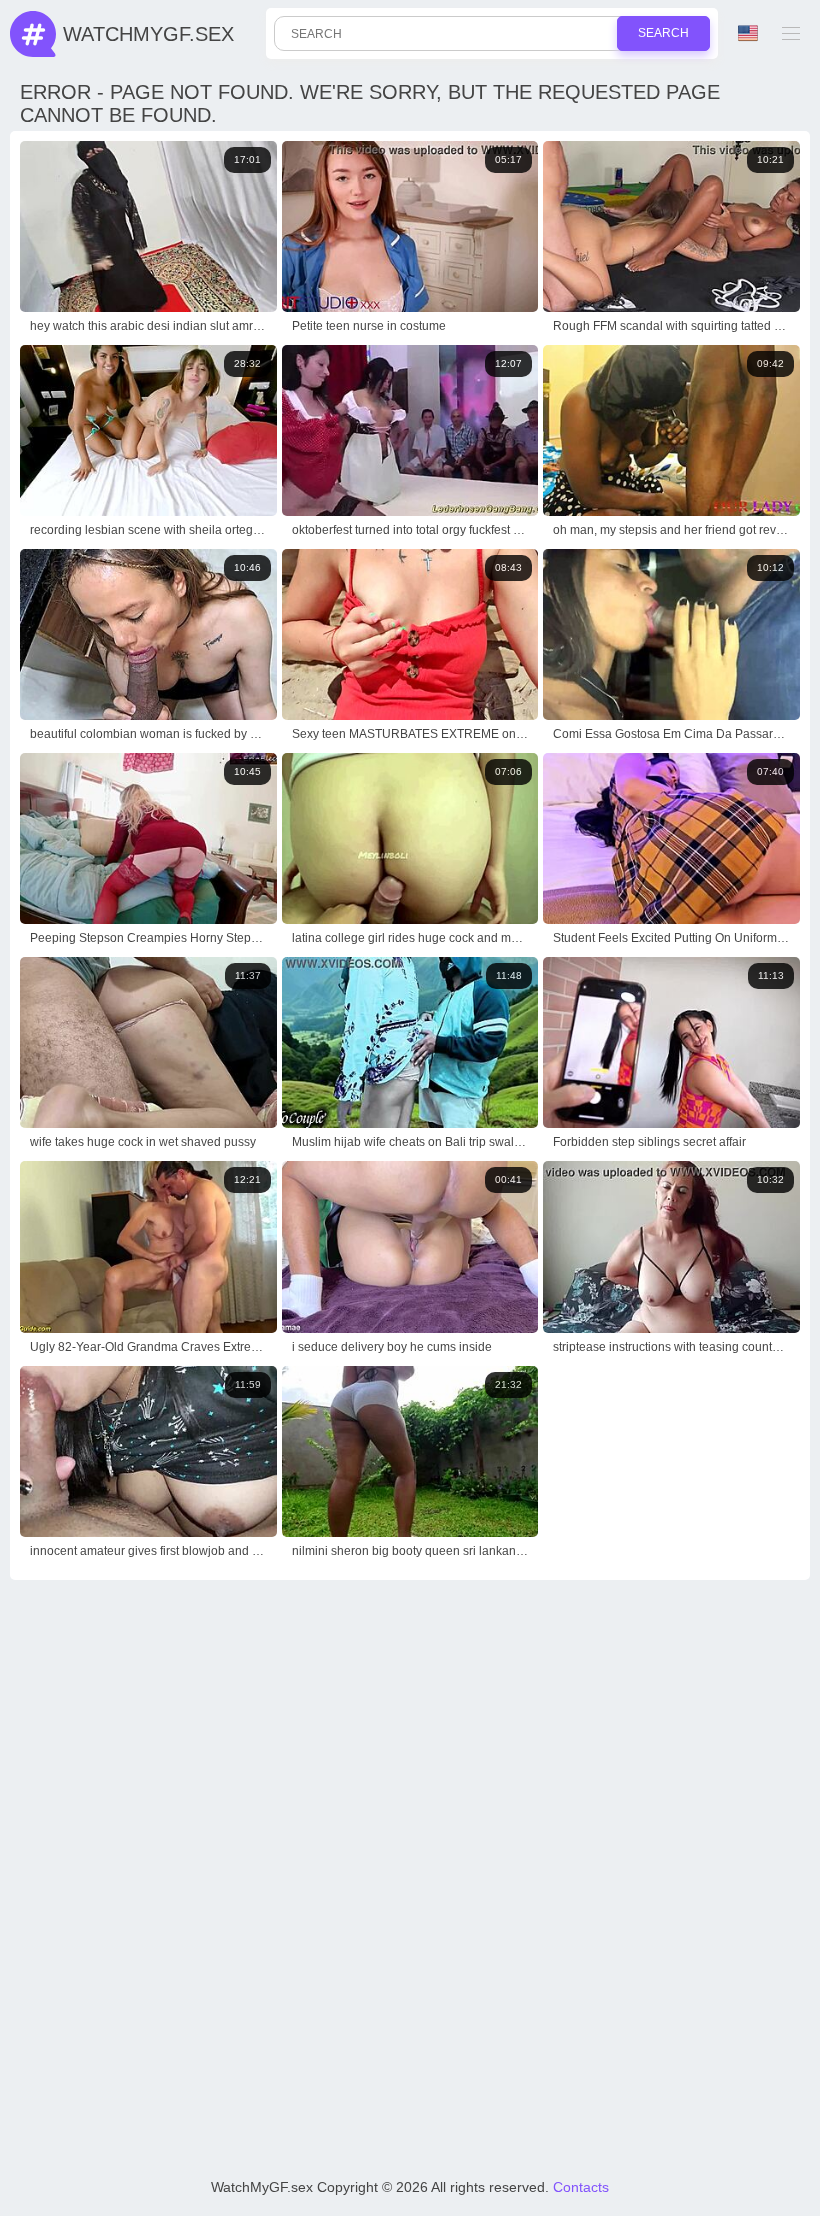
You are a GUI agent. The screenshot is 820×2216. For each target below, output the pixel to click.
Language (750, 34)
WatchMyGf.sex (148, 34)
